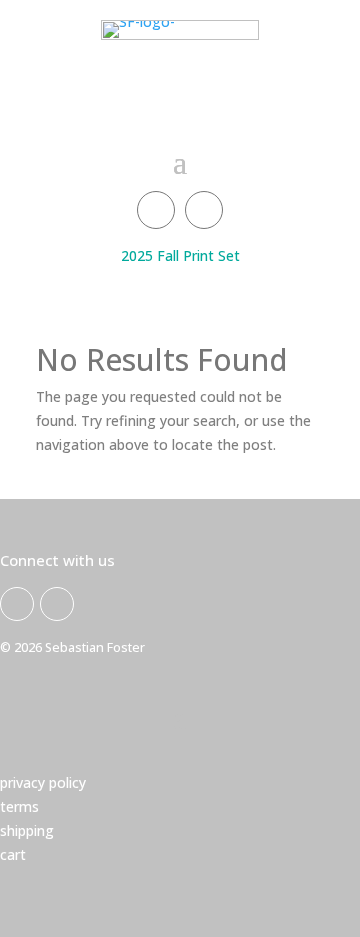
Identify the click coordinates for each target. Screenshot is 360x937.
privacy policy (43, 782)
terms (19, 806)
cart (13, 854)
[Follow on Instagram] (204, 210)
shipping (27, 830)
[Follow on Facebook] (156, 210)
